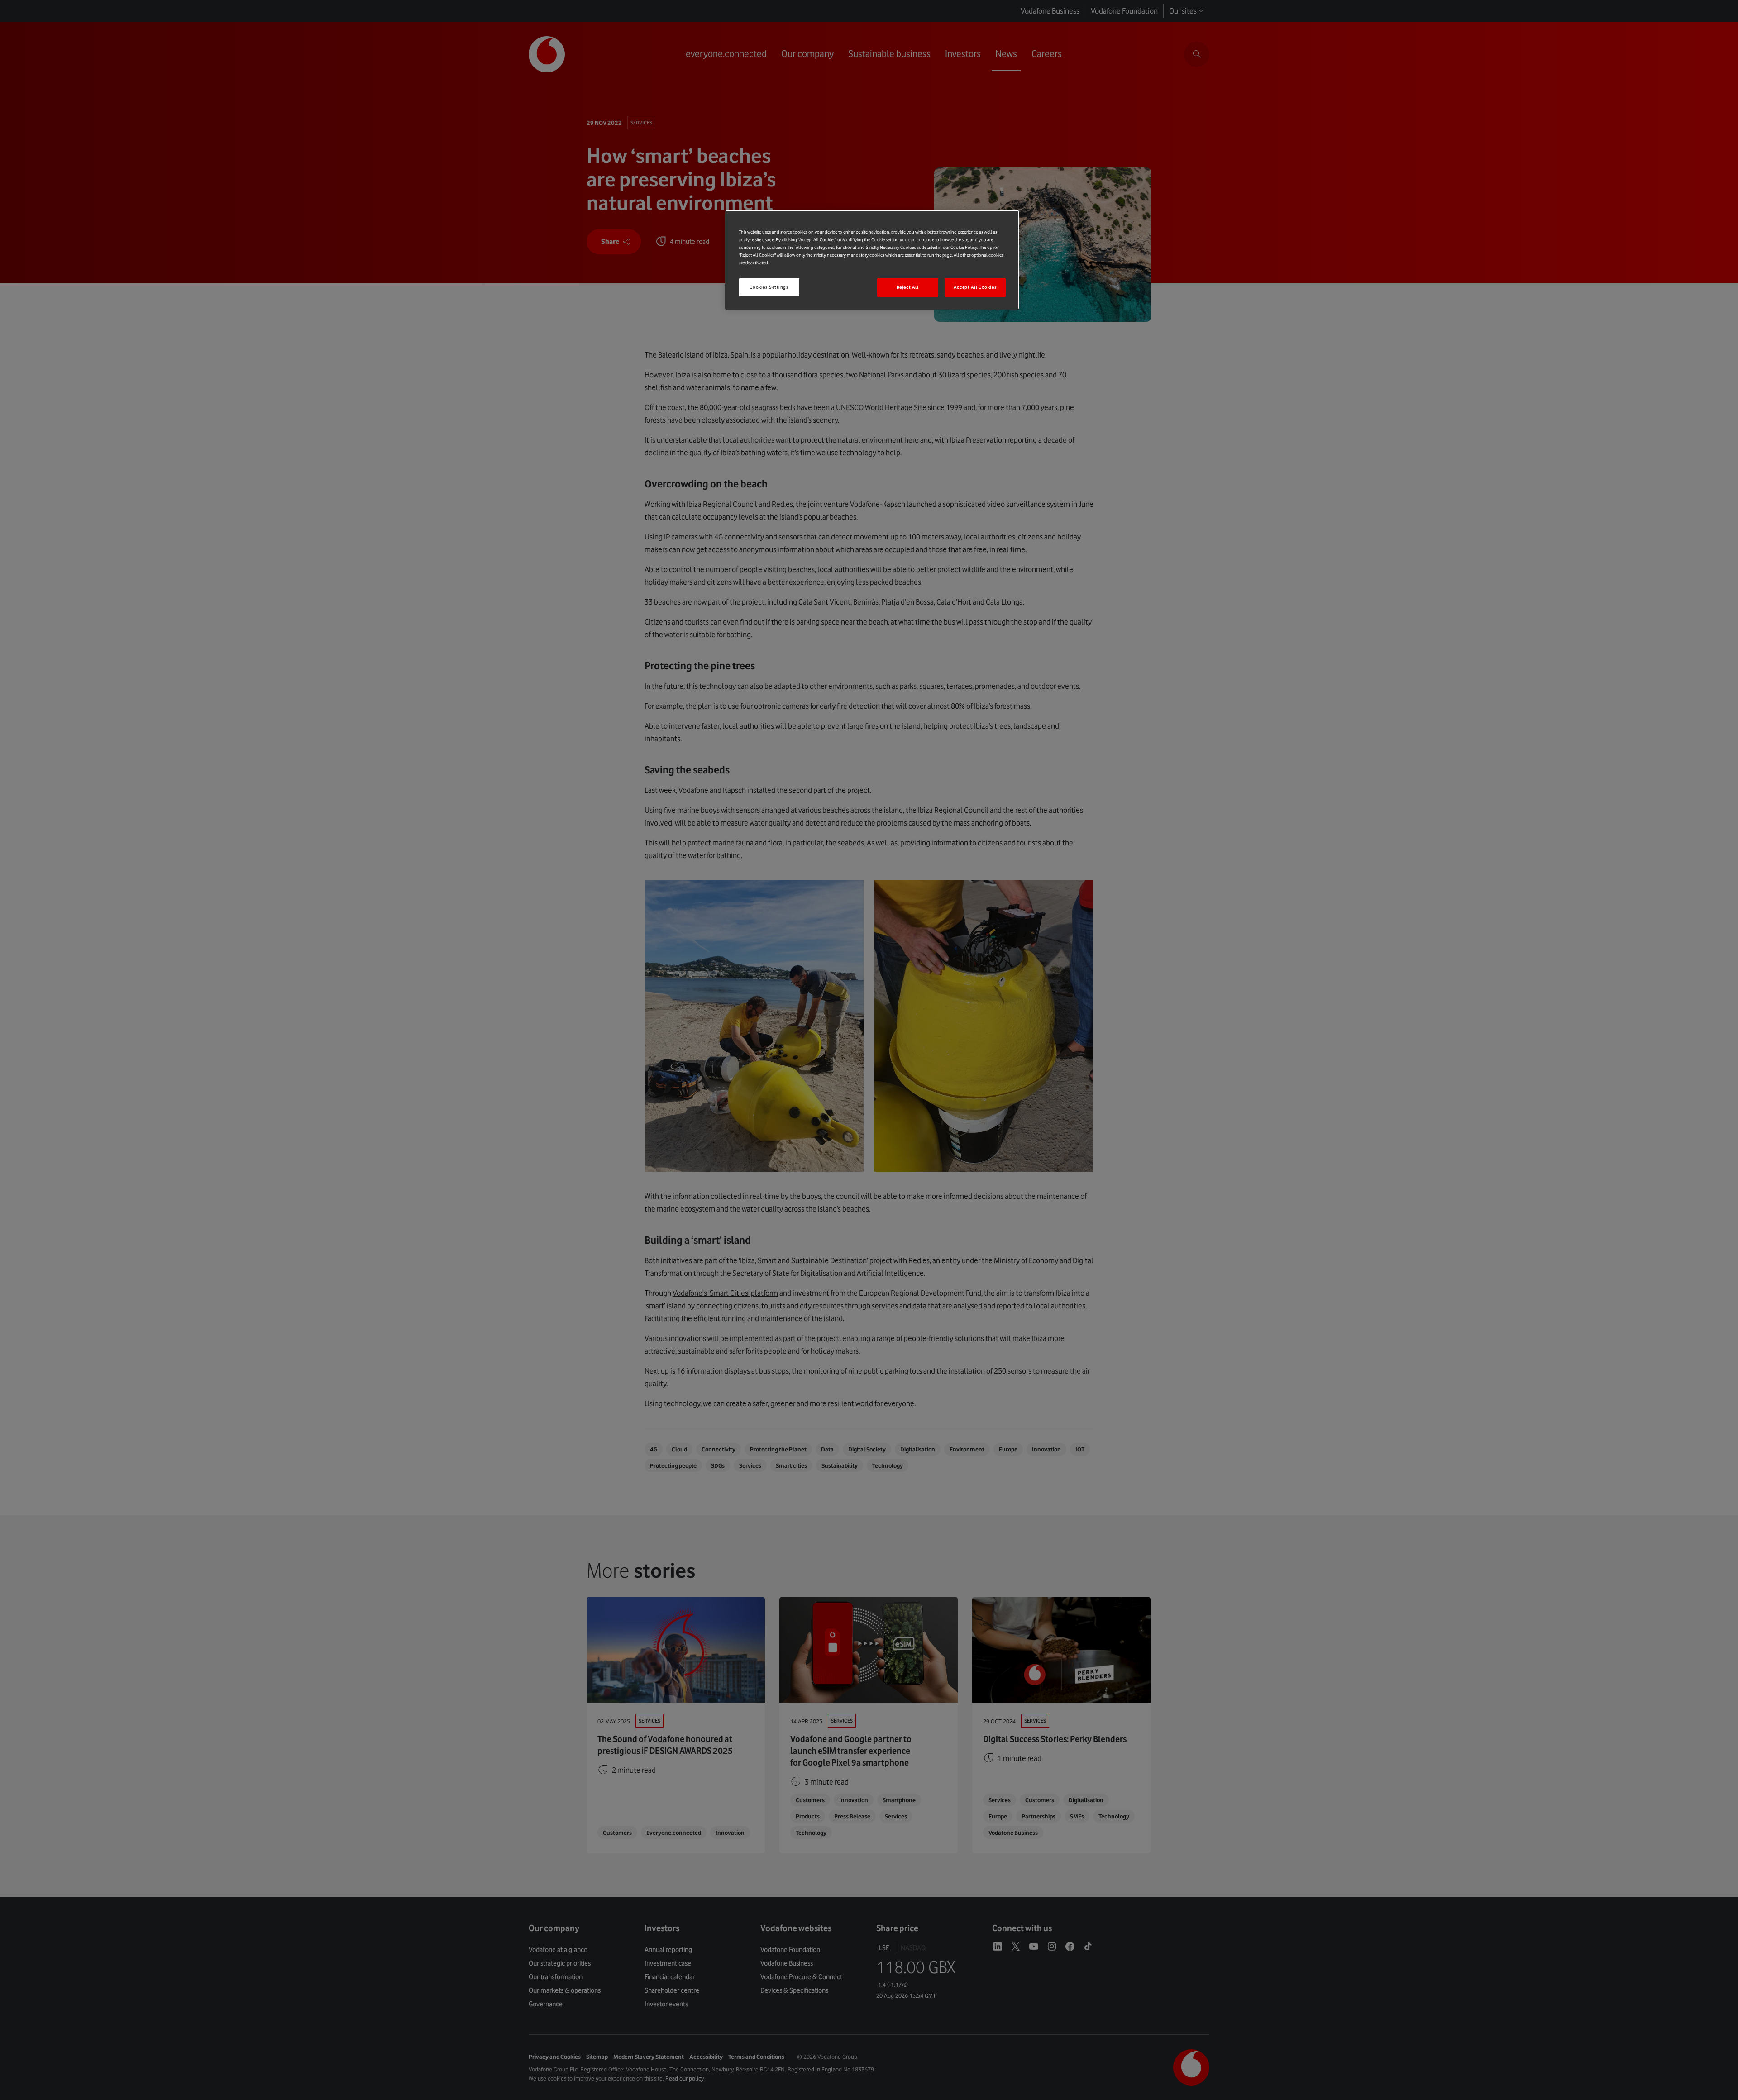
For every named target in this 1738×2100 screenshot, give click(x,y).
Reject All (908, 287)
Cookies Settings (769, 287)
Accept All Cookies (975, 287)
